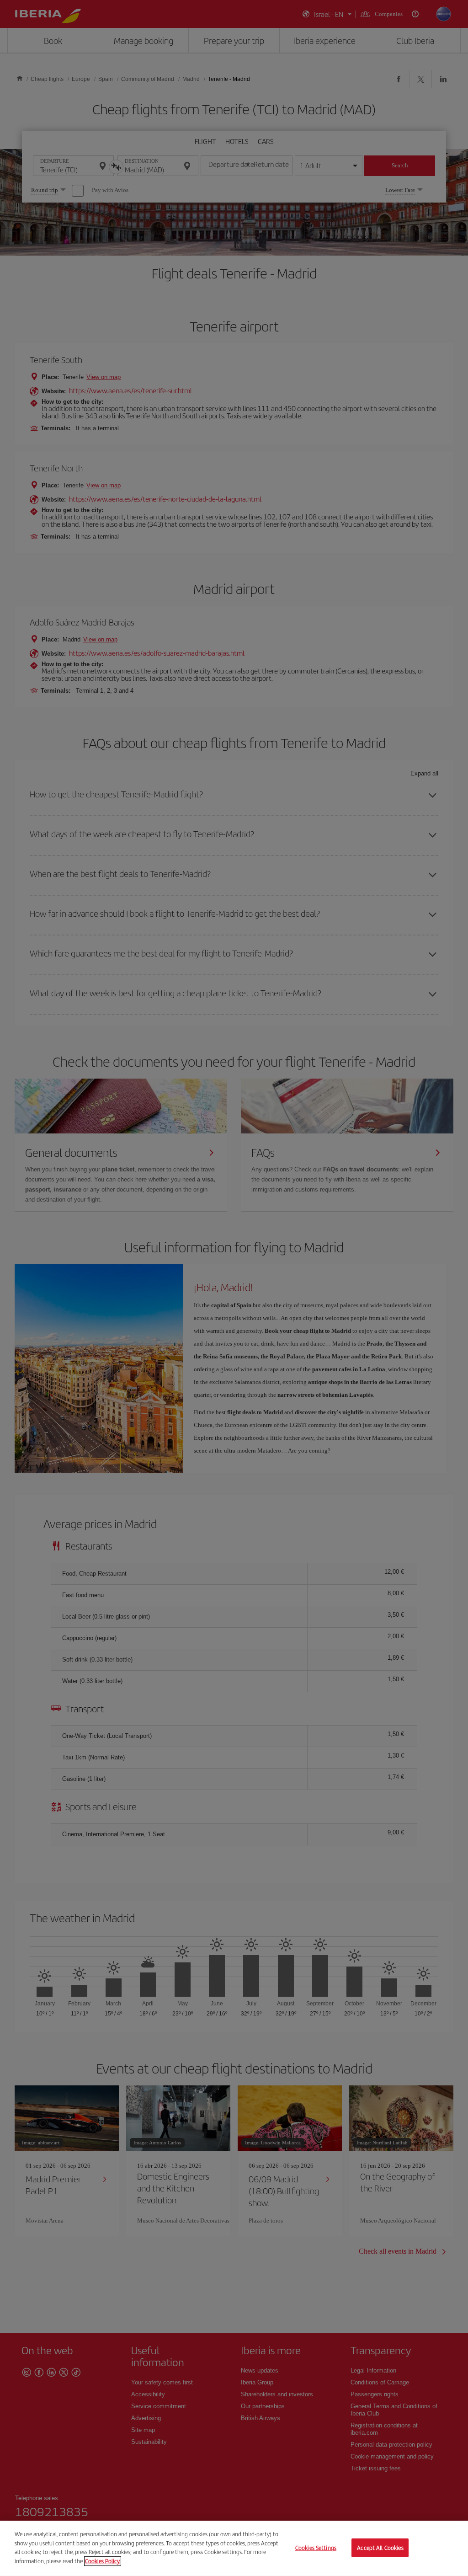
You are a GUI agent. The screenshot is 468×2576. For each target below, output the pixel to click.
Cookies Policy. (103, 2561)
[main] (234, 2548)
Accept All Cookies (380, 2547)
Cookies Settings (316, 2547)
